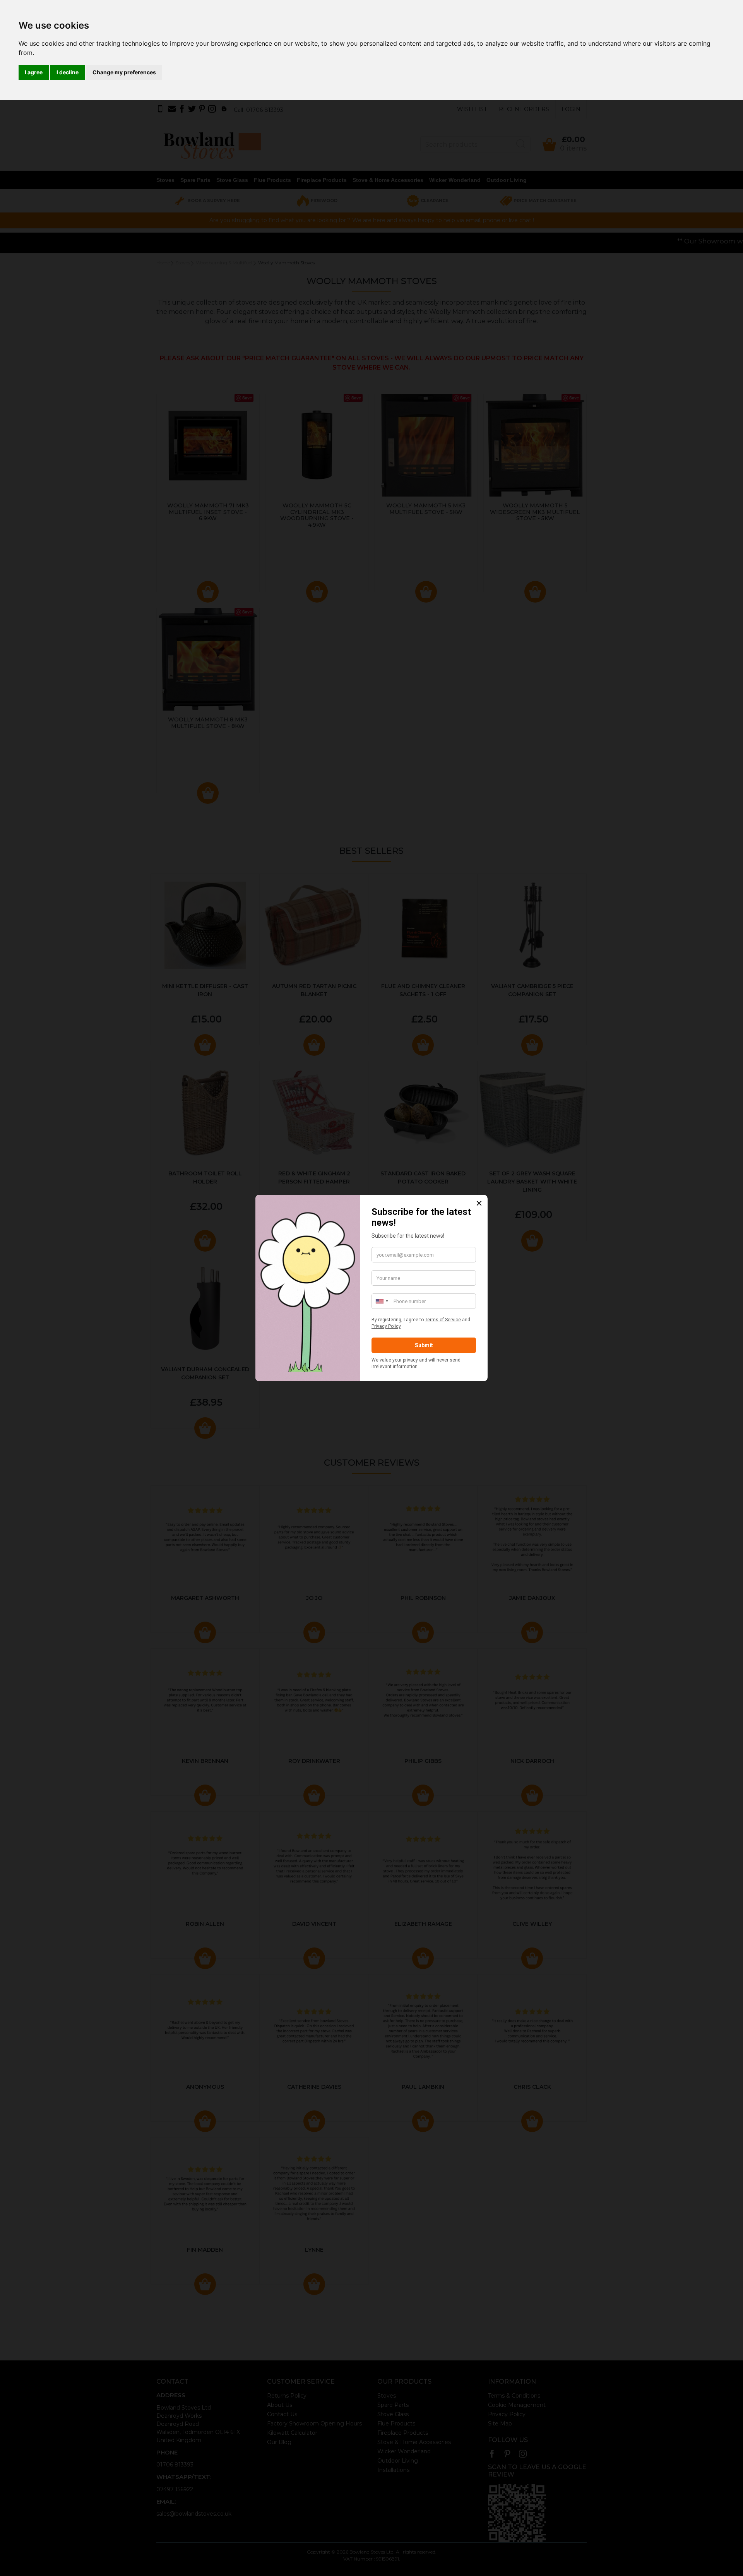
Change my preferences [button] (124, 72)
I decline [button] (68, 72)
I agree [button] (34, 72)
